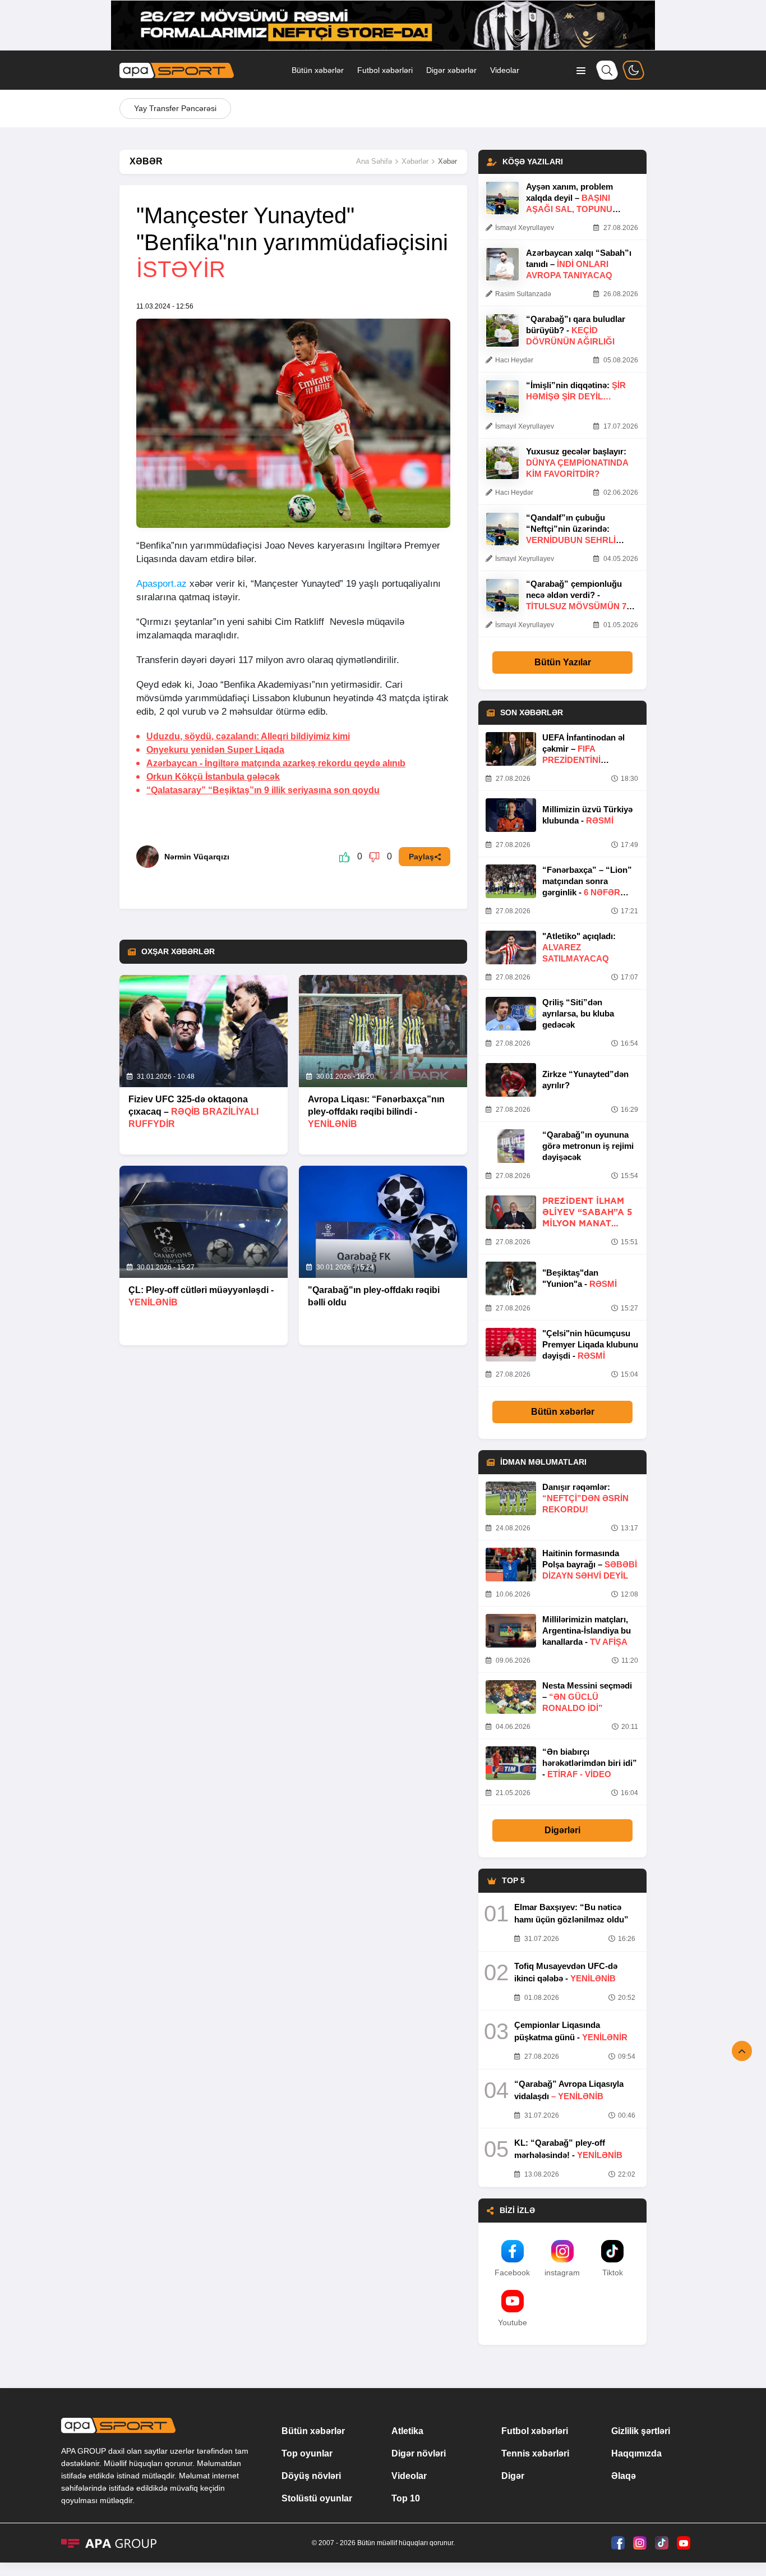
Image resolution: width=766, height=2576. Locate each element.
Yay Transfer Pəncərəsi (175, 108)
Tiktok (613, 2273)
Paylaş (421, 857)
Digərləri (562, 1830)
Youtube (513, 2322)
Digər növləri (419, 2453)
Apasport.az (161, 584)
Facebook (512, 2273)
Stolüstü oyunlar (317, 2498)
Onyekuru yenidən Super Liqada (215, 750)
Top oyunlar (307, 2453)
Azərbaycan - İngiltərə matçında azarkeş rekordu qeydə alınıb (276, 763)
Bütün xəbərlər (318, 70)
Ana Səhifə (374, 161)
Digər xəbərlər (451, 70)
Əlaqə (624, 2476)
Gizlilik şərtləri (641, 2431)
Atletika (407, 2431)
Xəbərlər (415, 161)
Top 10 (406, 2498)
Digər (513, 2476)
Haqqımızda (636, 2453)
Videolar (505, 70)
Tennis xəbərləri (535, 2453)
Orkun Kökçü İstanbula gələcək (213, 777)
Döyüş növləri (311, 2476)
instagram (562, 2273)
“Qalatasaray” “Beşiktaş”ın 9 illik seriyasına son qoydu (263, 790)
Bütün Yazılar (563, 662)
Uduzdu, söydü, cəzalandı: (248, 736)
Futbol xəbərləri (385, 70)
